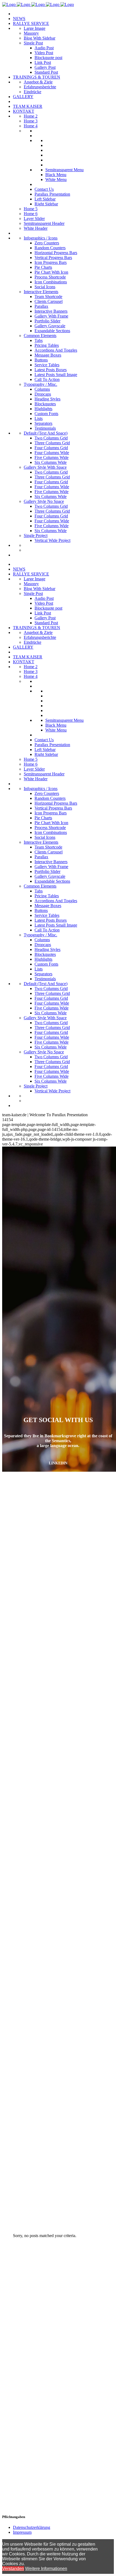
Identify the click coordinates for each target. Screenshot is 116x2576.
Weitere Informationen (46, 2569)
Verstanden (13, 2569)
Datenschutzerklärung (32, 2527)
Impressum (22, 2532)
